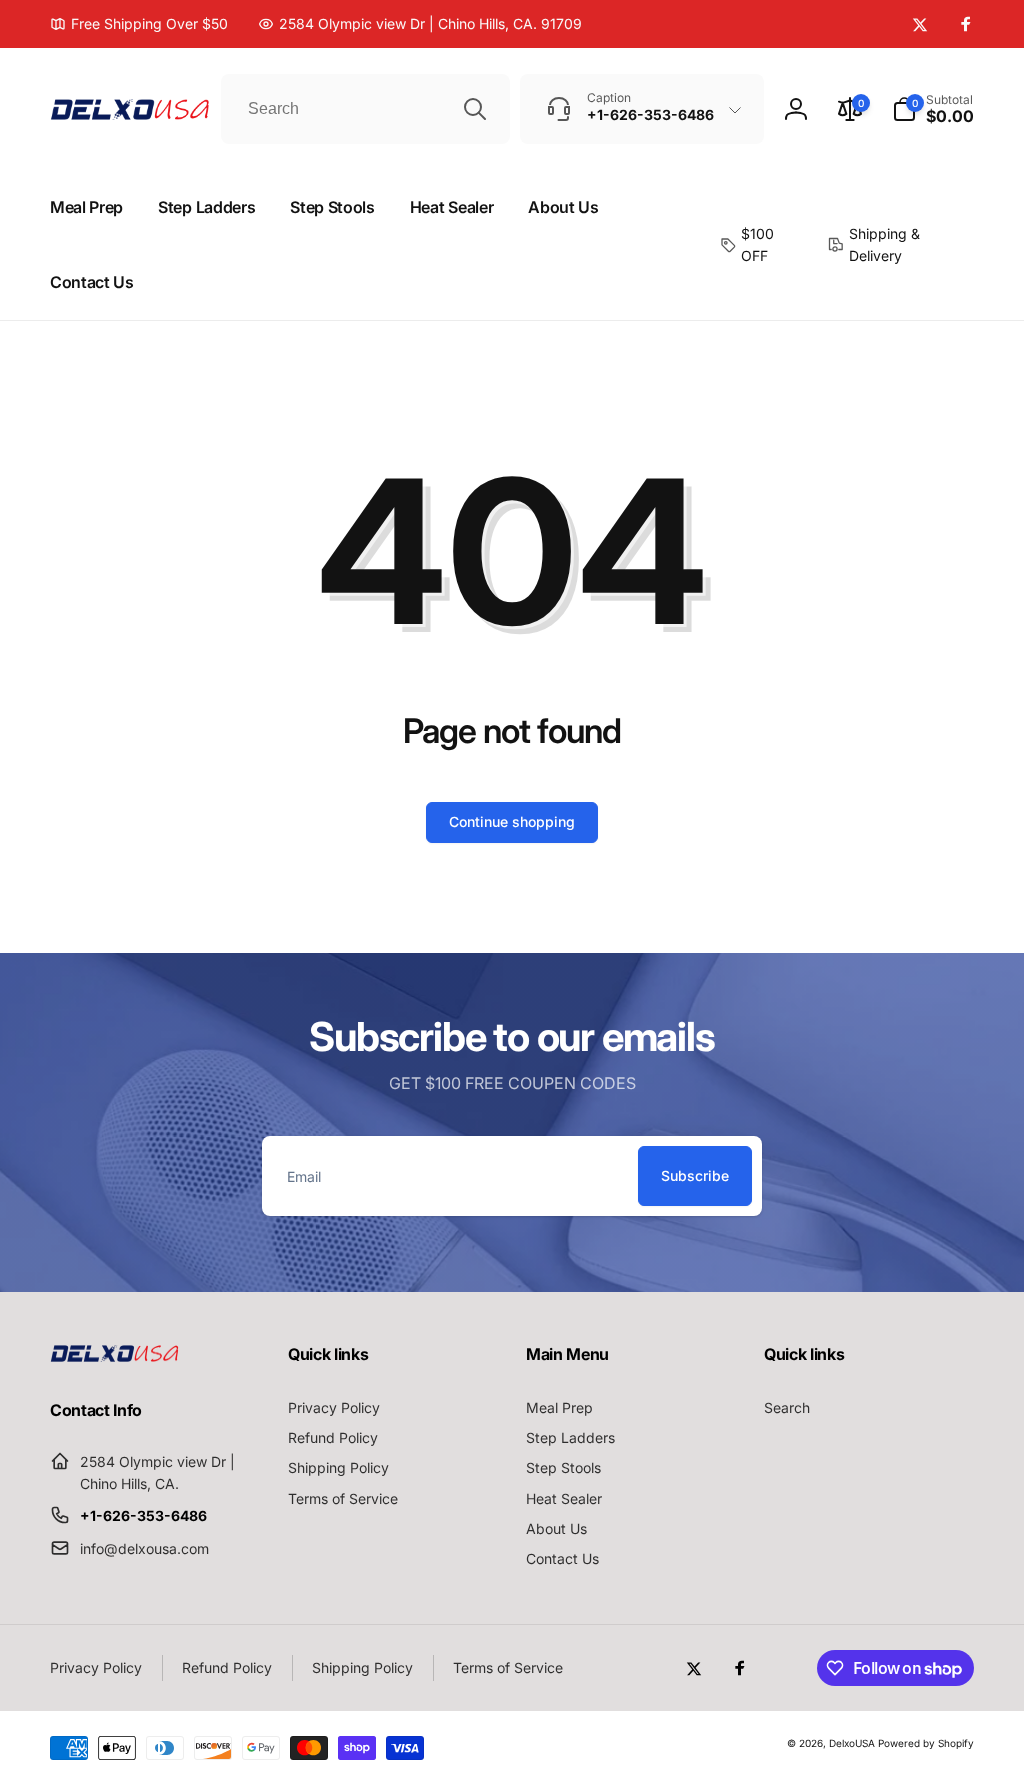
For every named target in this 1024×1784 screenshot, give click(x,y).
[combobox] (365, 109)
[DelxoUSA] (115, 1356)
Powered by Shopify (926, 1743)
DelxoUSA (852, 1743)
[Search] (475, 109)
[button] (933, 109)
